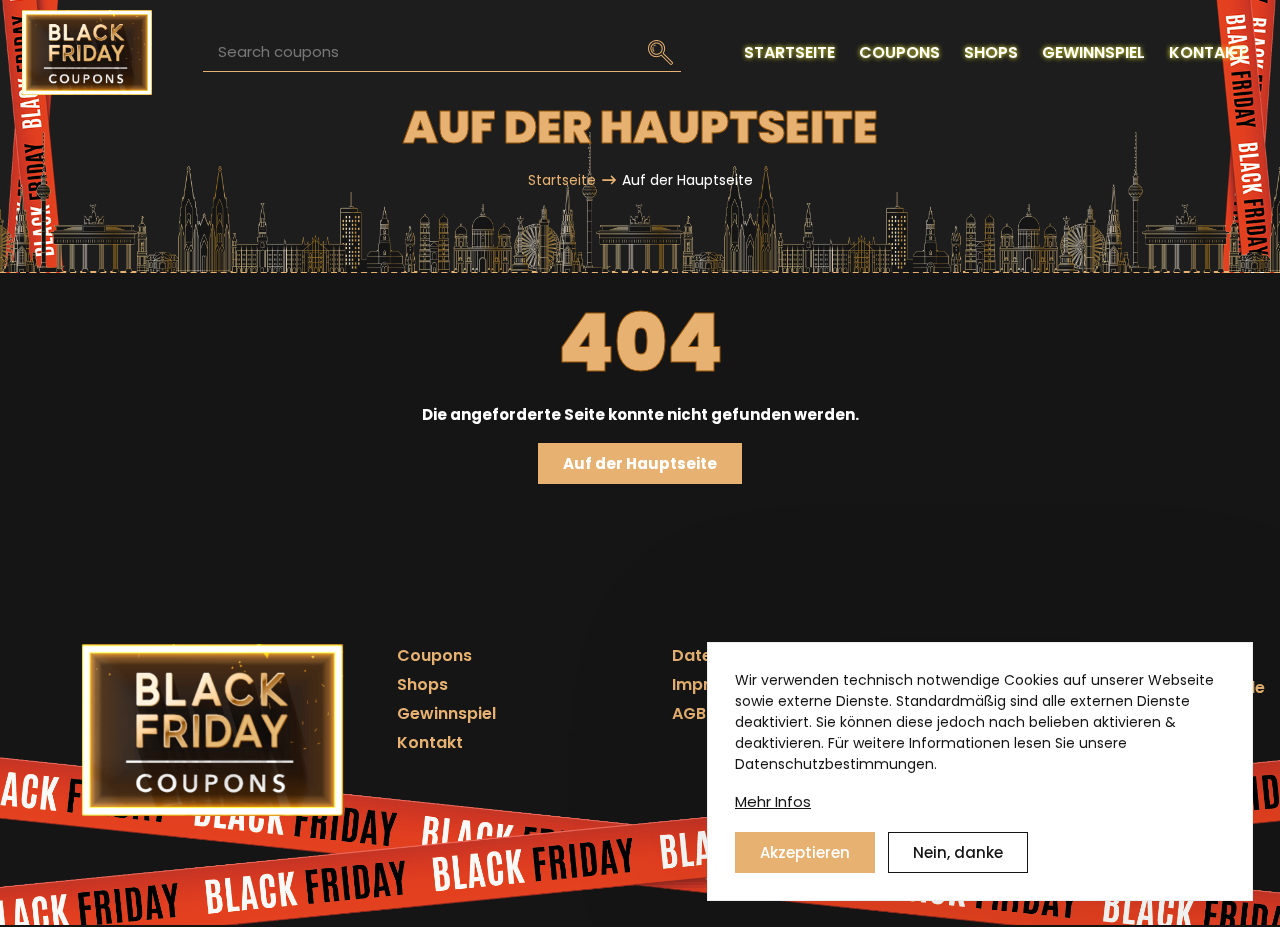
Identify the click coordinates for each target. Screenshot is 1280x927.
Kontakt (430, 742)
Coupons (434, 655)
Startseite (562, 180)
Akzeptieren (805, 851)
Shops (422, 684)
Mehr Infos (773, 801)
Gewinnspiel (446, 713)
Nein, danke (958, 851)
